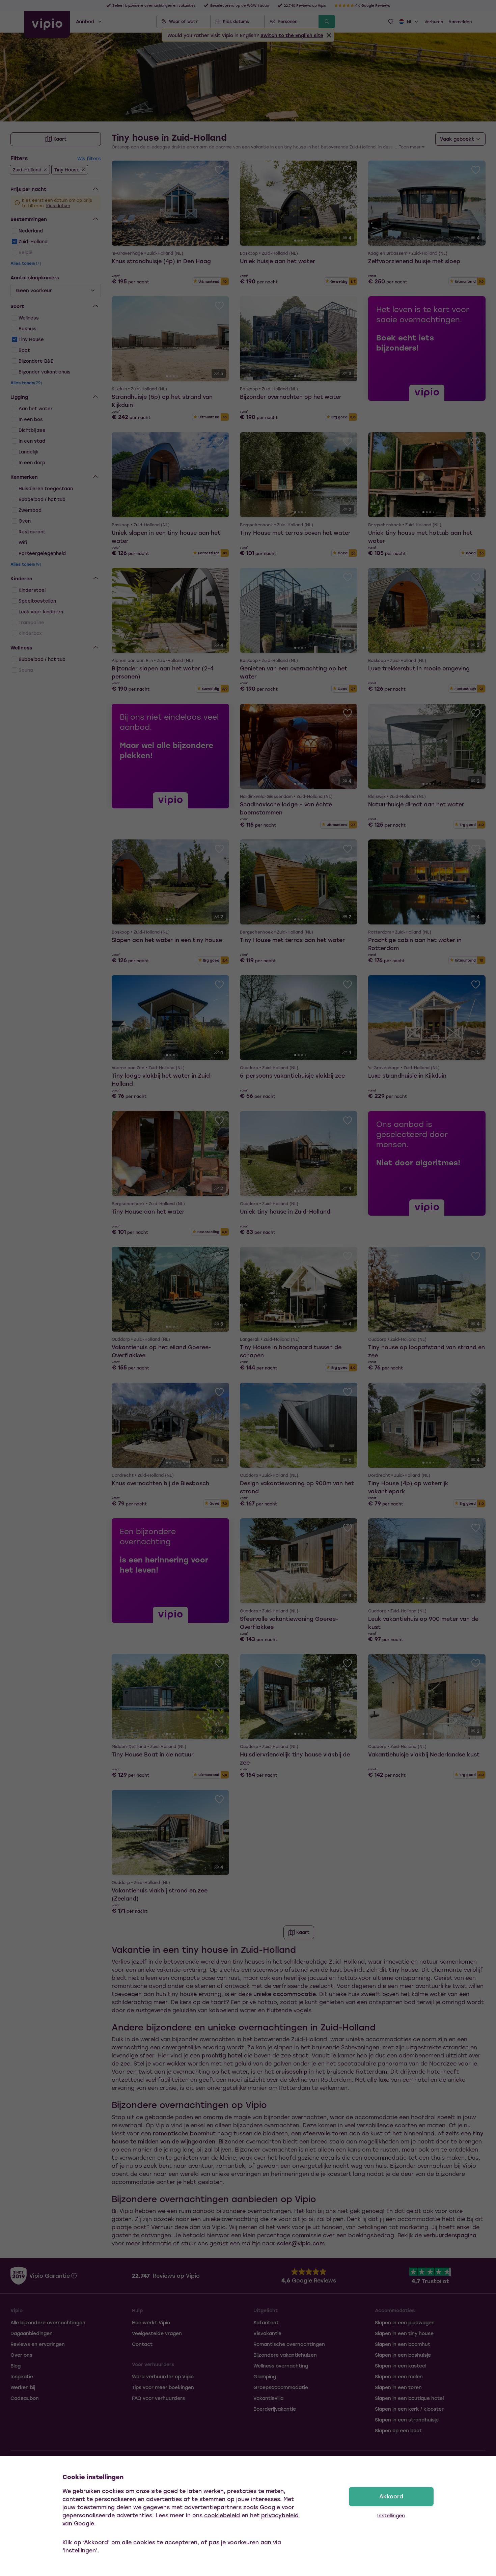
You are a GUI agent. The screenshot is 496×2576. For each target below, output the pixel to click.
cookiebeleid (222, 2515)
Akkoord (391, 2496)
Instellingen (391, 2515)
